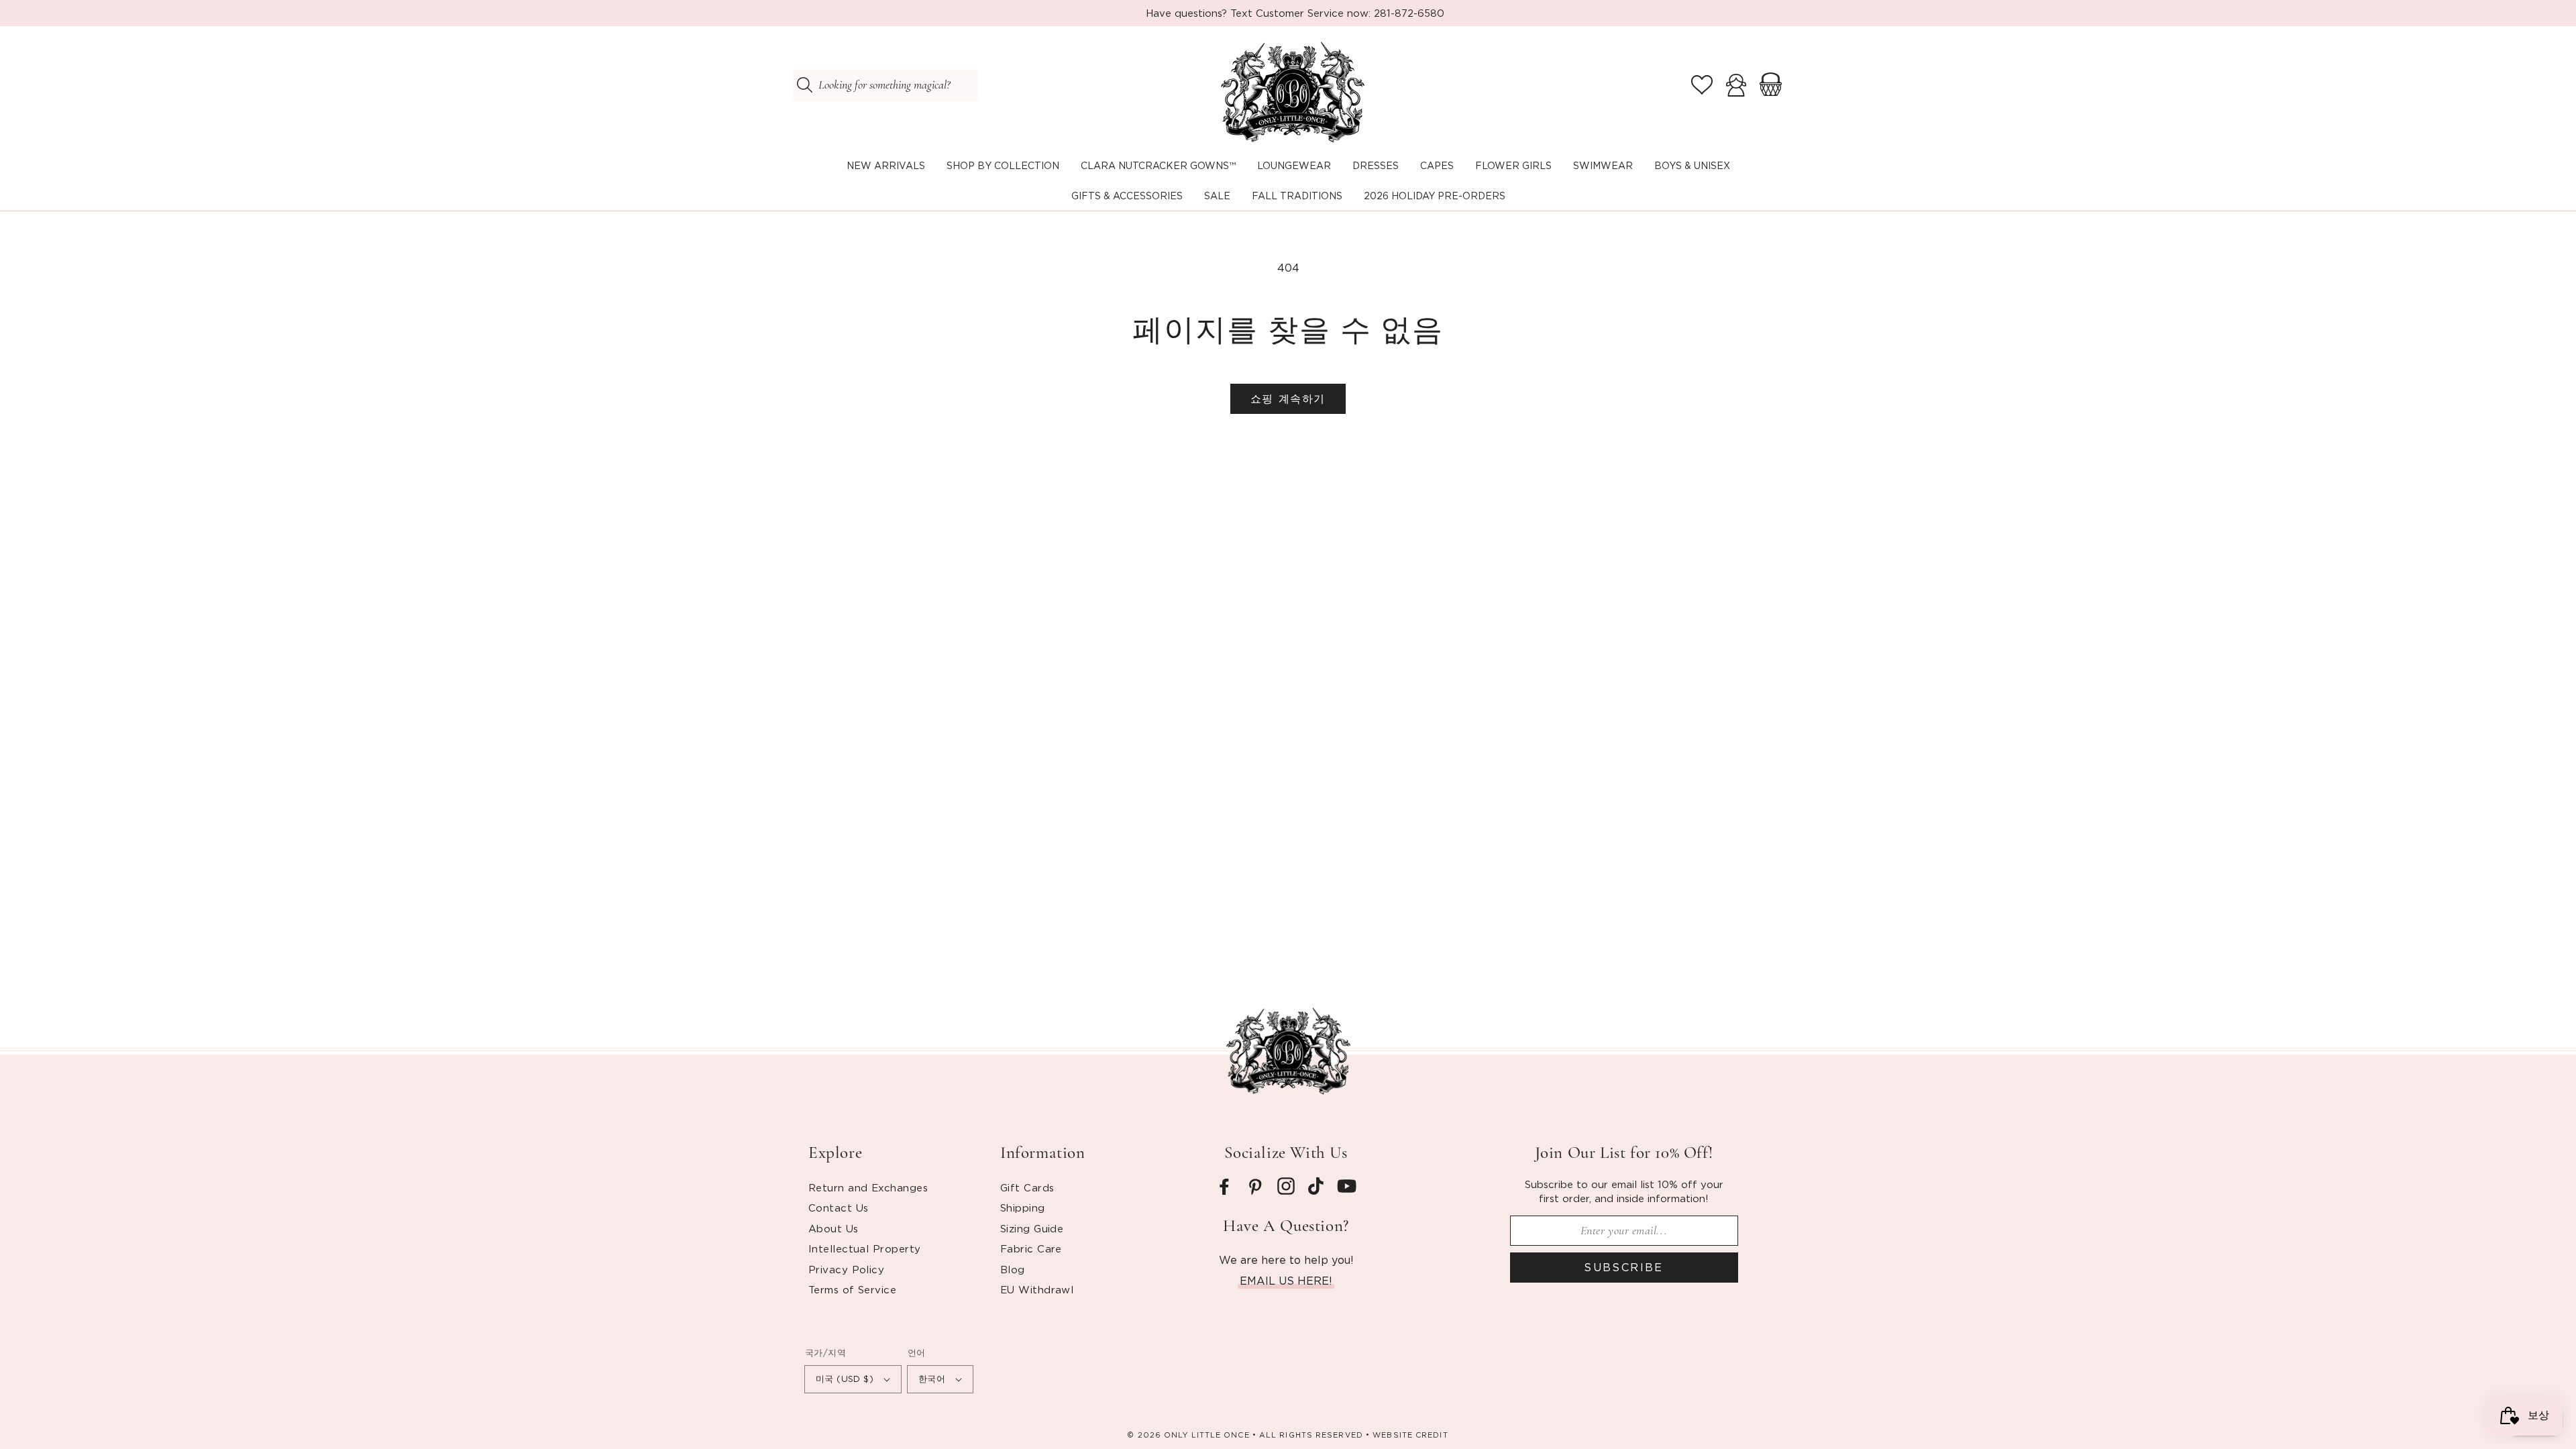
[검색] (804, 85)
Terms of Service (852, 1289)
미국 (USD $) (845, 1379)
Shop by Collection (1003, 165)
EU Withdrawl (1037, 1289)
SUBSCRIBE (1624, 1267)
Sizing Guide (1032, 1228)
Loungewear (1294, 165)
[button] (1003, 166)
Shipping (1023, 1207)
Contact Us (839, 1207)
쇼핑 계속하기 (1288, 398)
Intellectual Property (864, 1248)
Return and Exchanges (868, 1187)
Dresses (1376, 165)
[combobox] (885, 85)
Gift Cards (1027, 1187)
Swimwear (1603, 165)
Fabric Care (1031, 1248)
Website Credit (1410, 1435)
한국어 (932, 1379)
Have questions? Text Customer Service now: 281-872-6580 (1295, 13)
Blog (1013, 1269)
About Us (834, 1228)
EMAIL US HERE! (1286, 1281)
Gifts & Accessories (1127, 196)
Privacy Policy (846, 1269)
